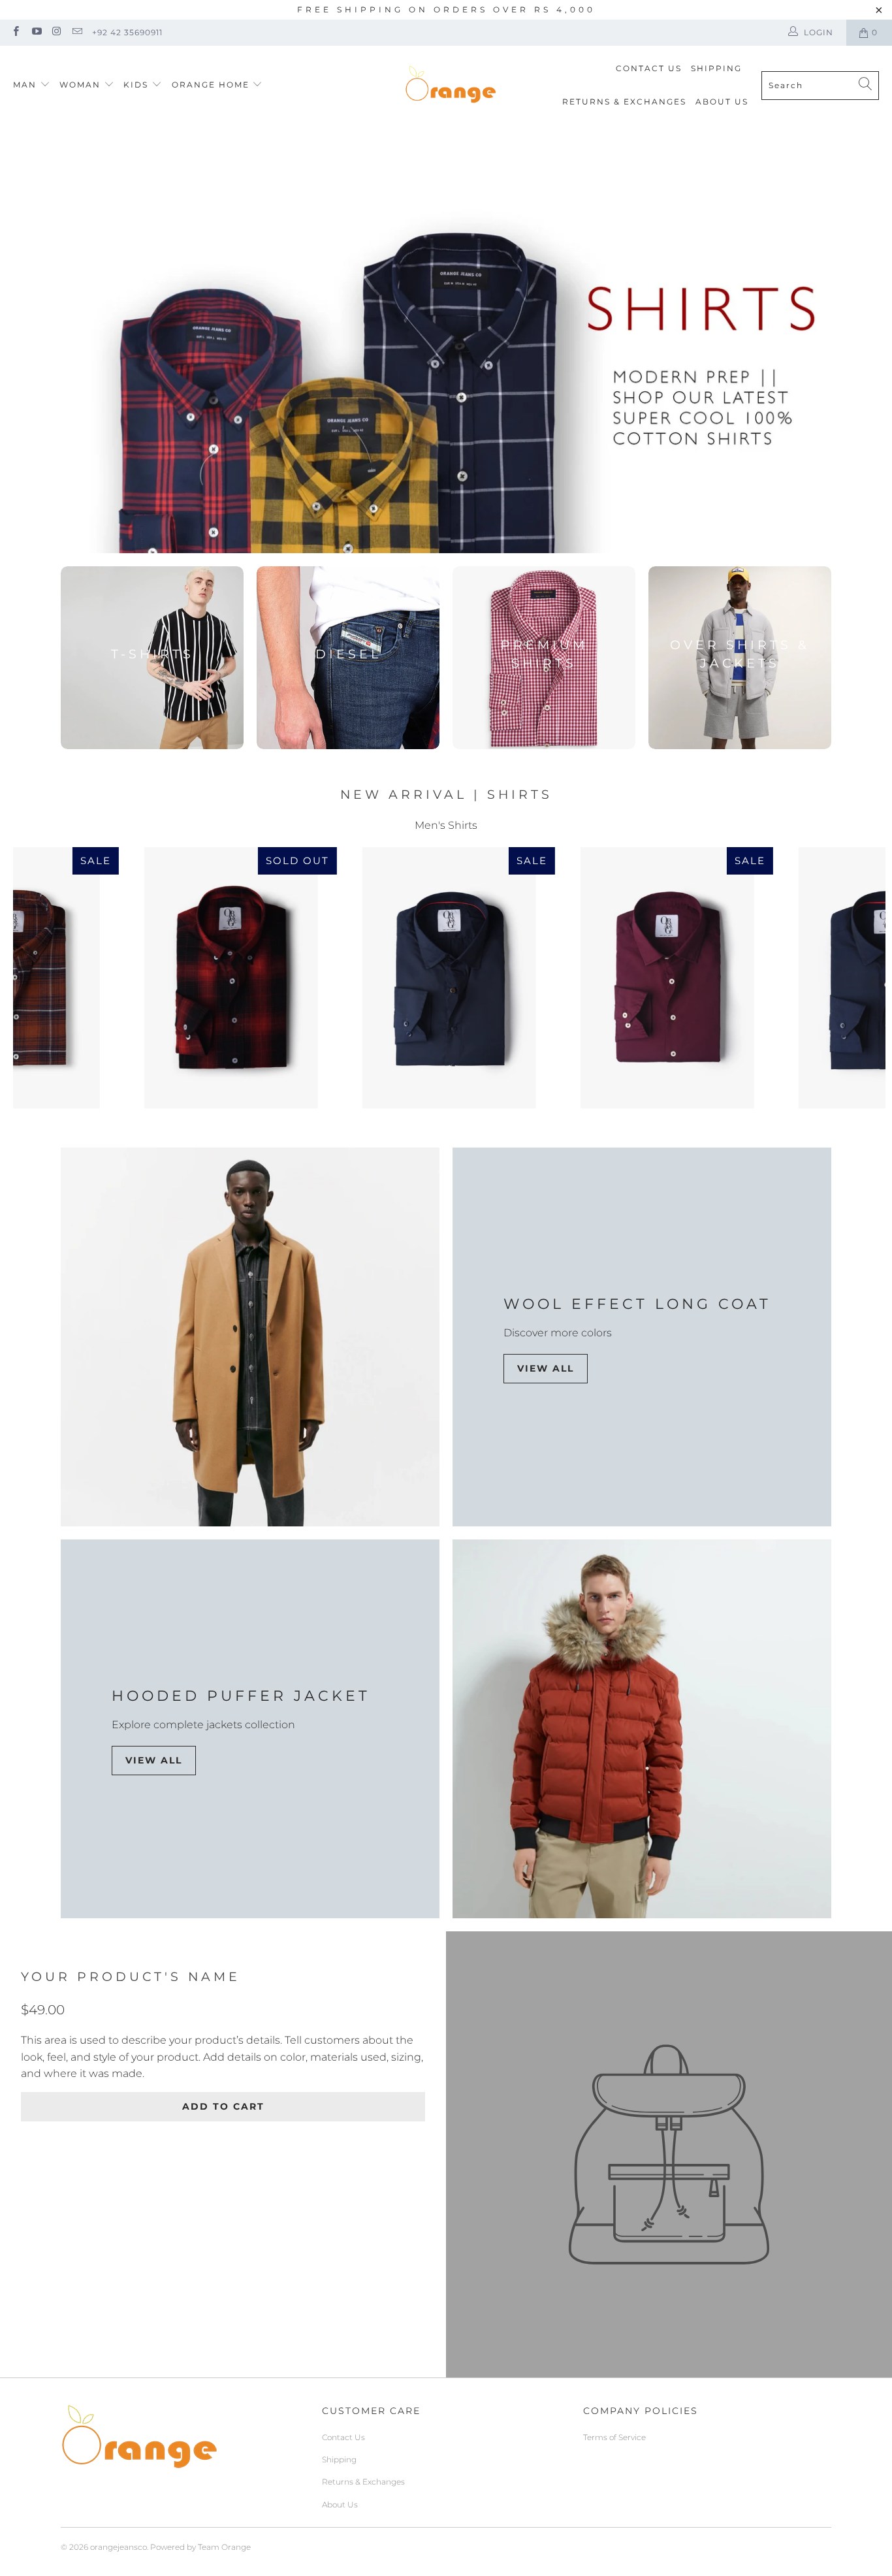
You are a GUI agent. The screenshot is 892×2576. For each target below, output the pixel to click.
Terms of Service (614, 2437)
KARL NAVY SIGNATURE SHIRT (449, 978)
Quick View (449, 1035)
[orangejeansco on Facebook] (15, 32)
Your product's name (131, 1977)
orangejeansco (119, 2547)
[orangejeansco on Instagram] (56, 32)
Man (25, 85)
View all (546, 1368)
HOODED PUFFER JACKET (241, 1696)
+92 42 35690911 (127, 32)
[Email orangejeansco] (77, 32)
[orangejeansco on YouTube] (36, 32)
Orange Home (211, 85)
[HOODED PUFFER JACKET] (642, 1729)
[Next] (864, 978)
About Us (722, 102)
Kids (137, 85)
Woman (82, 85)
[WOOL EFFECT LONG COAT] (250, 1337)
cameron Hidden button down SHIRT (667, 978)
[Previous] (34, 978)
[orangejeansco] (451, 85)
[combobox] (820, 86)
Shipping (716, 68)
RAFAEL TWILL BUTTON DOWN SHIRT (231, 978)
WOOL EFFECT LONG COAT (637, 1304)
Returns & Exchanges (624, 102)
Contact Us (649, 68)
